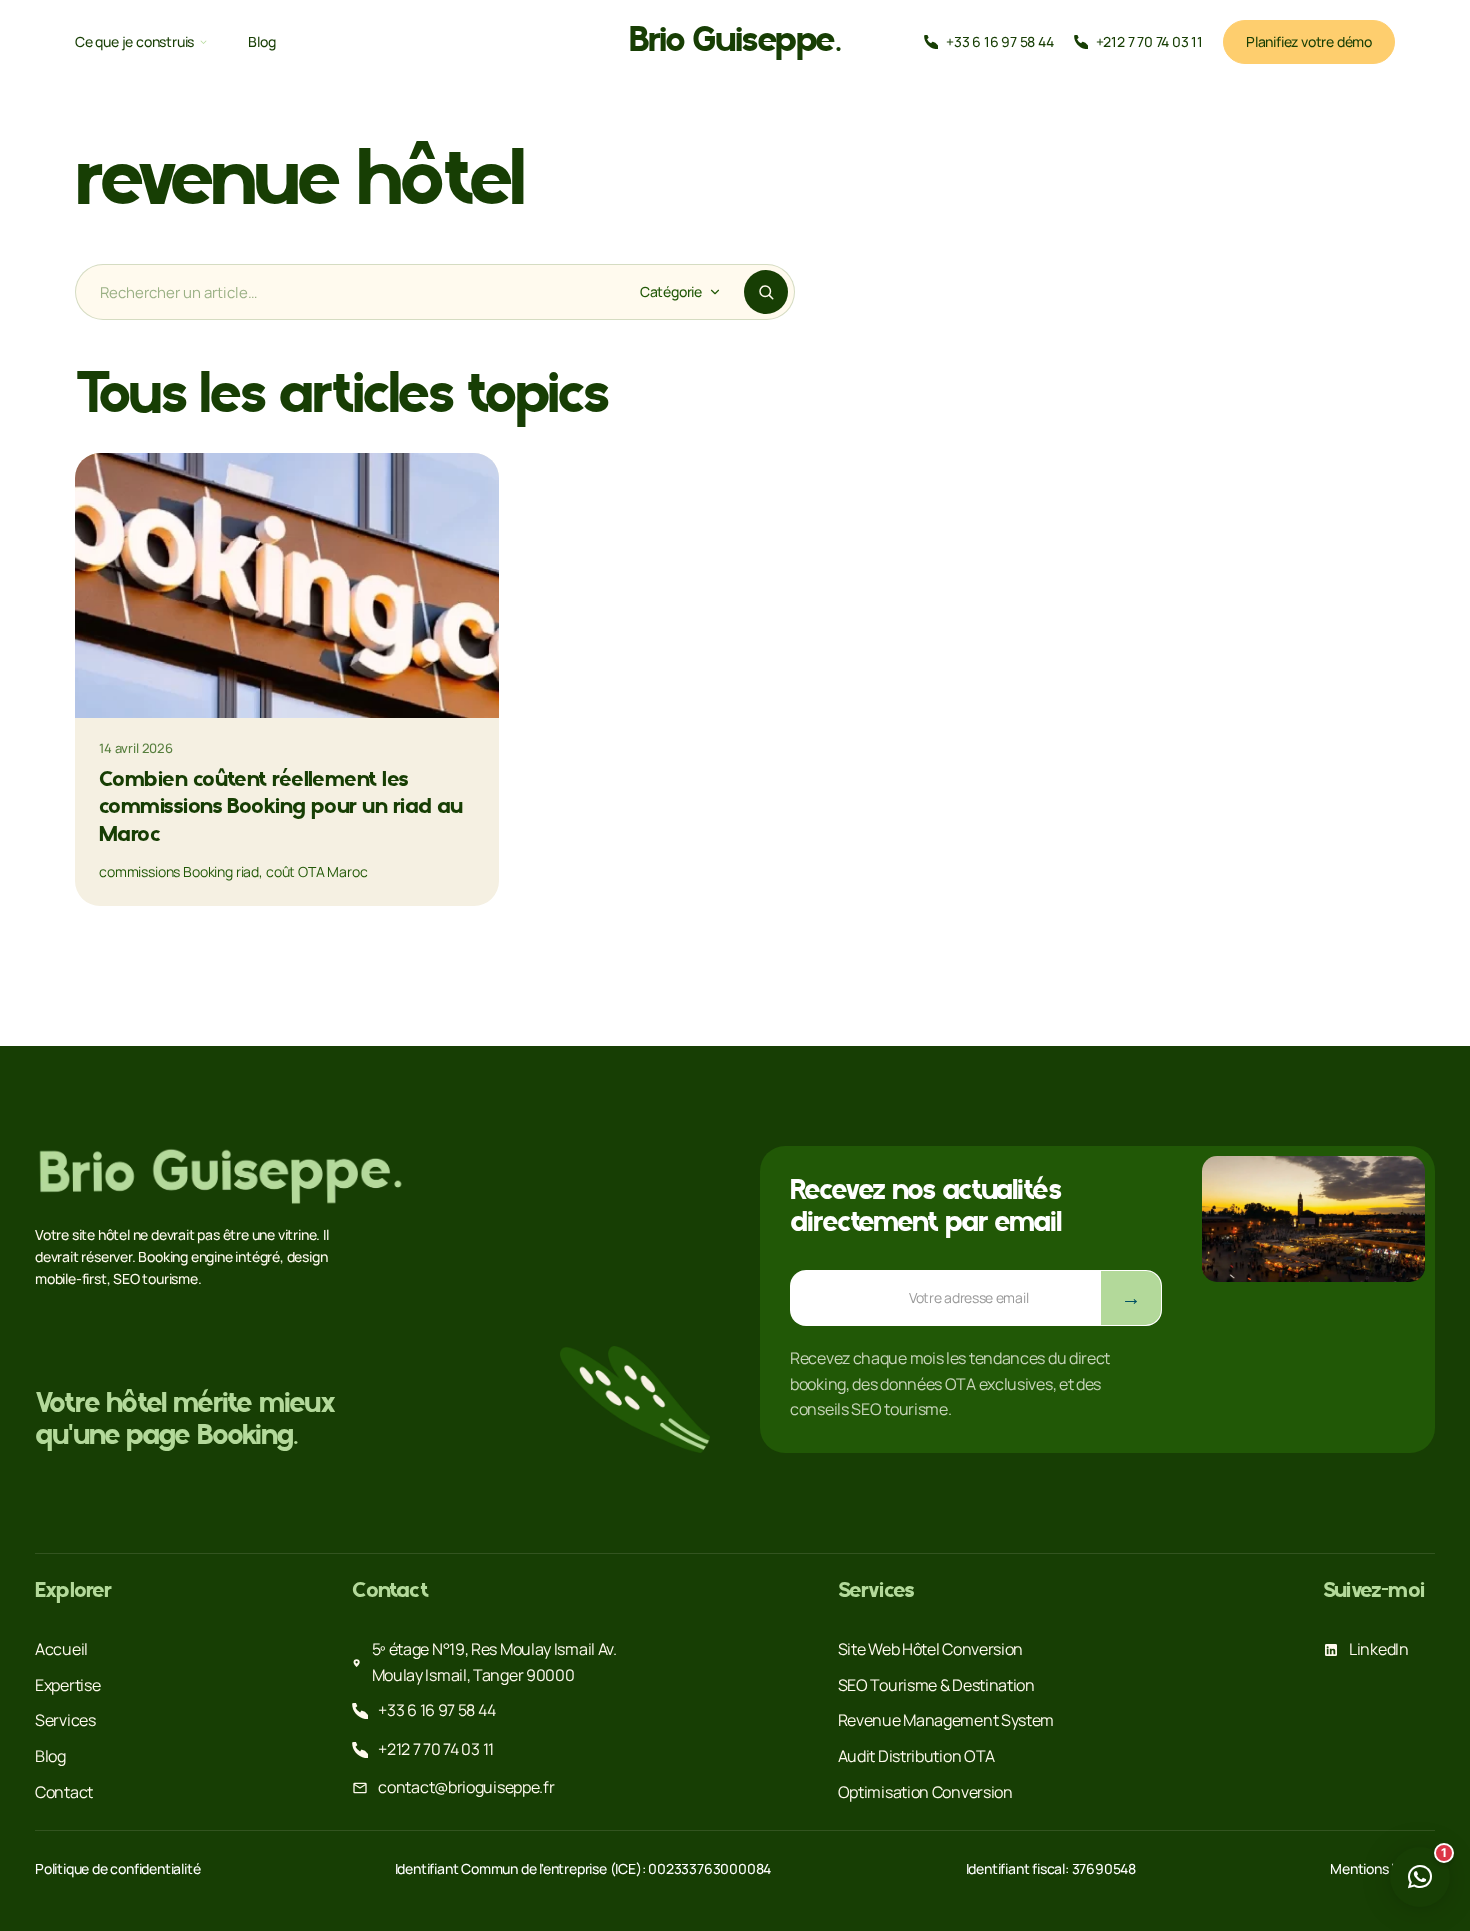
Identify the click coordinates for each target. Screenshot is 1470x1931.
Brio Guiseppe (734, 42)
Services (65, 1720)
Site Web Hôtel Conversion (931, 1649)
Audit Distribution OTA (916, 1756)
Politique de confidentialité (117, 1868)
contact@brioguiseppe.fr (466, 1787)
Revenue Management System (946, 1720)
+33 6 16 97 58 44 (436, 1710)
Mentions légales (1382, 1868)
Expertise (67, 1685)
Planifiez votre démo (1309, 41)
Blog (261, 42)
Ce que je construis (134, 42)
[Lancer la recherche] (766, 292)
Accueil (61, 1649)
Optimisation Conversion (925, 1792)
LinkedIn (1379, 1649)
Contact (64, 1792)
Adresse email (841, 1283)
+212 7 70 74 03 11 (436, 1749)
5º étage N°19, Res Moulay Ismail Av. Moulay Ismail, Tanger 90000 (494, 1662)
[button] (1420, 1877)
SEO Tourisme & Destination (936, 1685)
